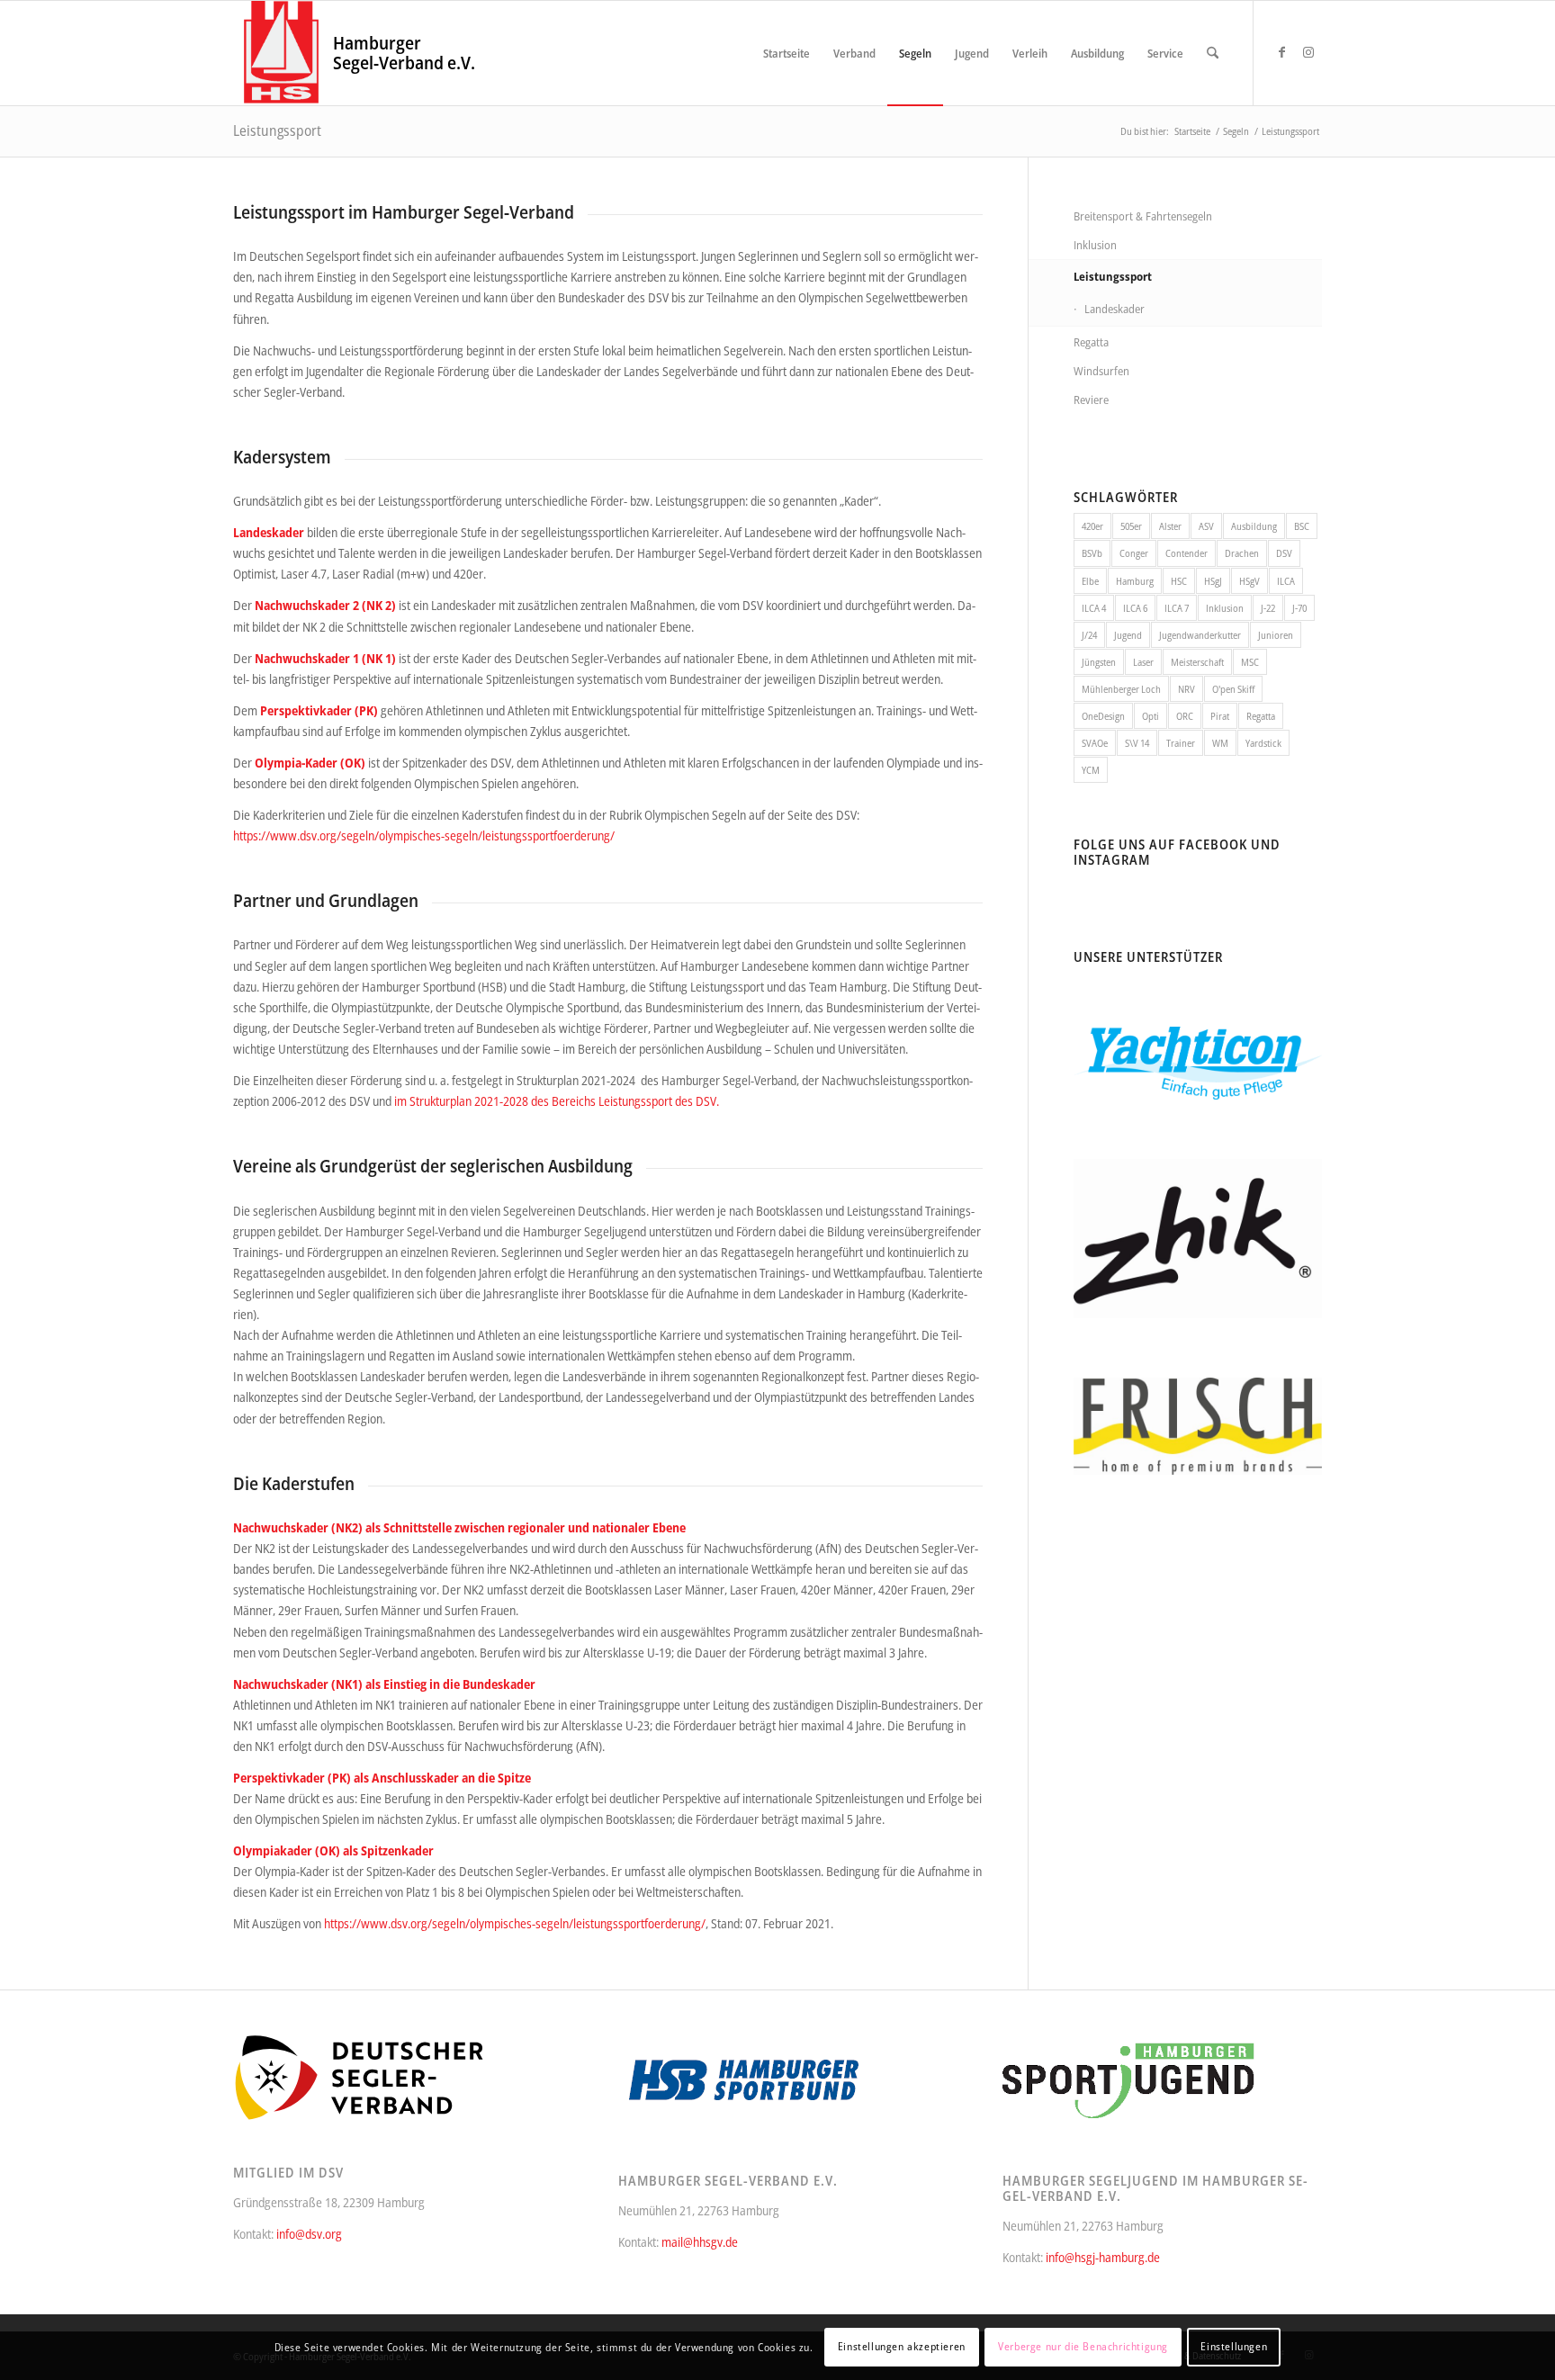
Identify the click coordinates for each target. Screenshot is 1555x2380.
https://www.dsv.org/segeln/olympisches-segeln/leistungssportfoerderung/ (424, 835)
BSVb (1092, 553)
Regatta (1091, 342)
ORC (1185, 716)
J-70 (1299, 608)
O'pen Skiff (1233, 689)
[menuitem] (786, 53)
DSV (1284, 553)
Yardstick (1263, 743)
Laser (1143, 662)
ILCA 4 (1094, 608)
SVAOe (1095, 743)
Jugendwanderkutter (1200, 635)
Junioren (1276, 635)
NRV (1186, 689)
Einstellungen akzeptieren (902, 2346)
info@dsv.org (309, 2234)
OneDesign (1103, 716)
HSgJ (1213, 581)
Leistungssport (277, 130)
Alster (1170, 526)
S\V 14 (1137, 743)
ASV (1206, 526)
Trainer (1181, 743)
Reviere (1091, 400)
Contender (1186, 553)
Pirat (1220, 716)
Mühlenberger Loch (1121, 689)
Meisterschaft (1197, 662)
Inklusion (1095, 245)
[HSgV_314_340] (281, 53)
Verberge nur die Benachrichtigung (1083, 2346)
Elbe (1090, 581)
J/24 (1089, 635)
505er (1131, 526)
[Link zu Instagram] (1308, 52)
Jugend (1128, 635)
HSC (1179, 581)
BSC (1302, 526)
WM (1220, 743)
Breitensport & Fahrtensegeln (1143, 216)
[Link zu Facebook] (1281, 52)
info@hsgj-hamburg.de (1103, 2257)
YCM (1091, 770)
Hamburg (1135, 581)
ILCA (1286, 581)
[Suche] (1213, 53)
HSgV (1249, 581)
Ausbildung (1254, 526)
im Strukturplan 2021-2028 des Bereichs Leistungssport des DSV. (558, 1101)
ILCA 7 (1177, 608)
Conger (1134, 553)
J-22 (1268, 608)
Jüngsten (1099, 662)
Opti (1151, 716)
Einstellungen (1234, 2346)
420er (1092, 526)
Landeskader (1115, 309)
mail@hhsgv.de (700, 2242)
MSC (1250, 662)
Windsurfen (1101, 371)
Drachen (1242, 553)
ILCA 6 (1135, 608)
